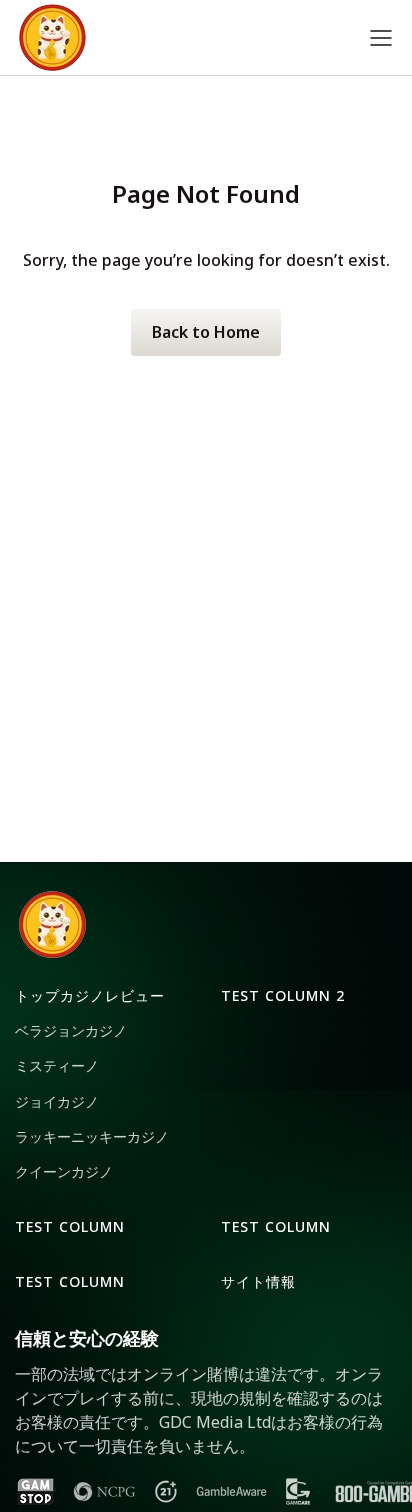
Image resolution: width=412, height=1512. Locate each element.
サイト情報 (258, 1281)
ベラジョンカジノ (71, 1030)
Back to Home (206, 332)
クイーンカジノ (64, 1171)
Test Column (70, 1226)
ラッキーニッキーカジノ (92, 1136)
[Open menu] (381, 37)
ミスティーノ (57, 1065)
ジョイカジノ (57, 1101)
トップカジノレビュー (90, 995)
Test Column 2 (283, 995)
